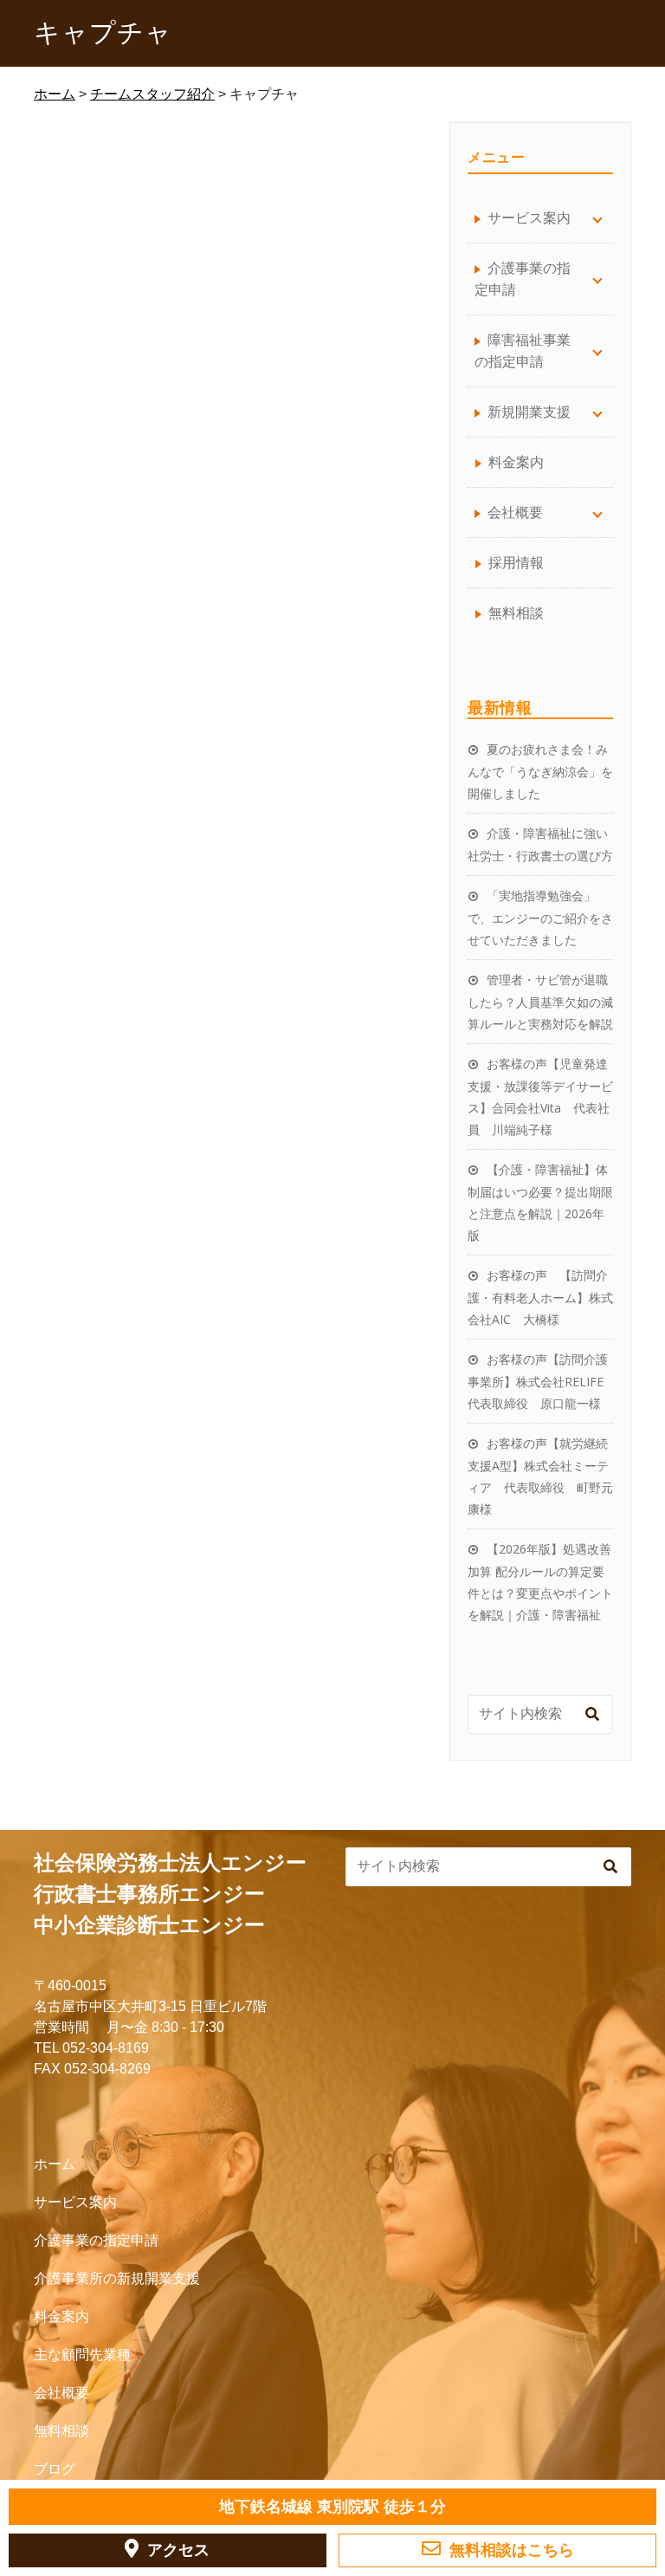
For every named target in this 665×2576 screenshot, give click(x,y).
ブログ (55, 2469)
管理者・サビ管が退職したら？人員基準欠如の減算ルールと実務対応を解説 (540, 1002)
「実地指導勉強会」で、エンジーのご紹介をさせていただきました (540, 918)
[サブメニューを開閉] (597, 218)
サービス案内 (75, 2202)
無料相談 (516, 613)
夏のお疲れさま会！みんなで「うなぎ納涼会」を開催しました (540, 771)
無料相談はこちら (512, 2550)
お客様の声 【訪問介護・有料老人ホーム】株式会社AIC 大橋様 (540, 1297)
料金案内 (516, 462)
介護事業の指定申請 (96, 2240)
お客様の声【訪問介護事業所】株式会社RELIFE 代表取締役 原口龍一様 (542, 1381)
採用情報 (516, 562)
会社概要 (61, 2393)
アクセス (178, 2550)
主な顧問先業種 (82, 2355)
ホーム (55, 2164)
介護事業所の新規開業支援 (117, 2278)
